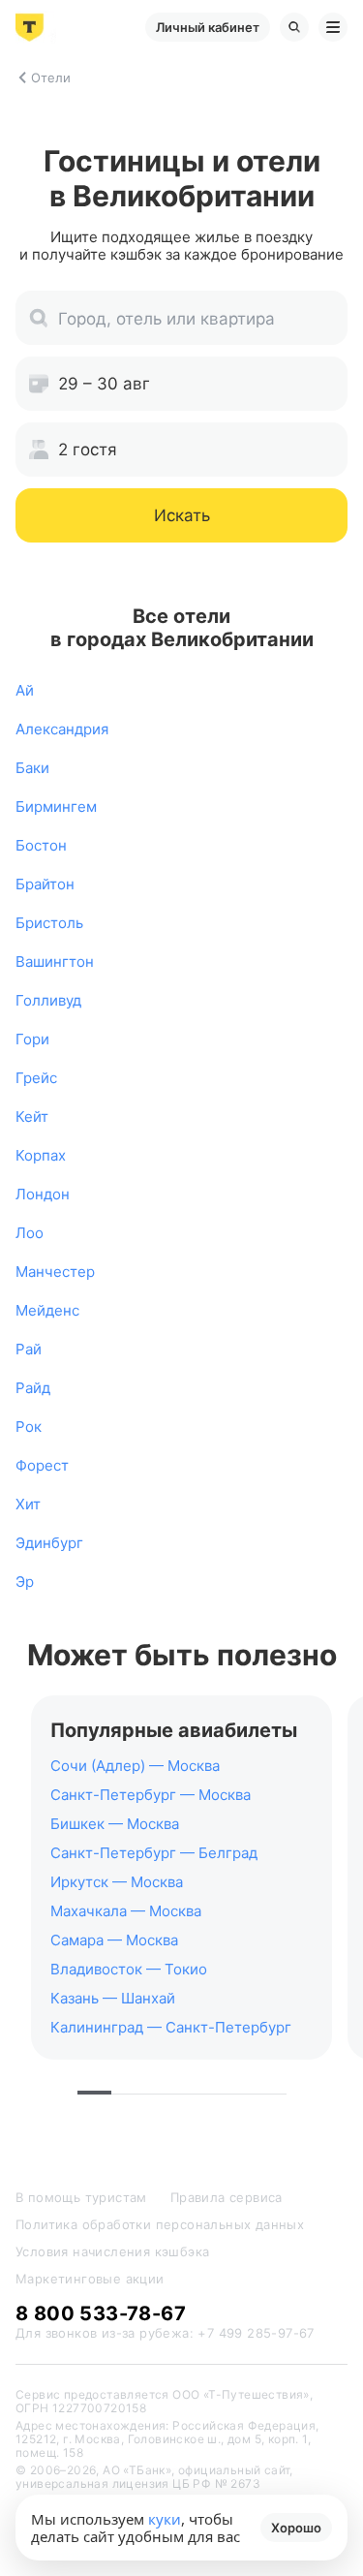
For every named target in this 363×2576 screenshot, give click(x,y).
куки (165, 2519)
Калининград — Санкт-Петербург (171, 2027)
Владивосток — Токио (129, 1969)
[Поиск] (294, 27)
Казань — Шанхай (113, 1998)
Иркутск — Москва (117, 1882)
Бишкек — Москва (115, 1824)
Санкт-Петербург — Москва (151, 1795)
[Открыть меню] (333, 27)
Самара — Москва (114, 1940)
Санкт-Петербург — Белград (154, 1853)
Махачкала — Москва (126, 1911)
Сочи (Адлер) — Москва (135, 1766)
